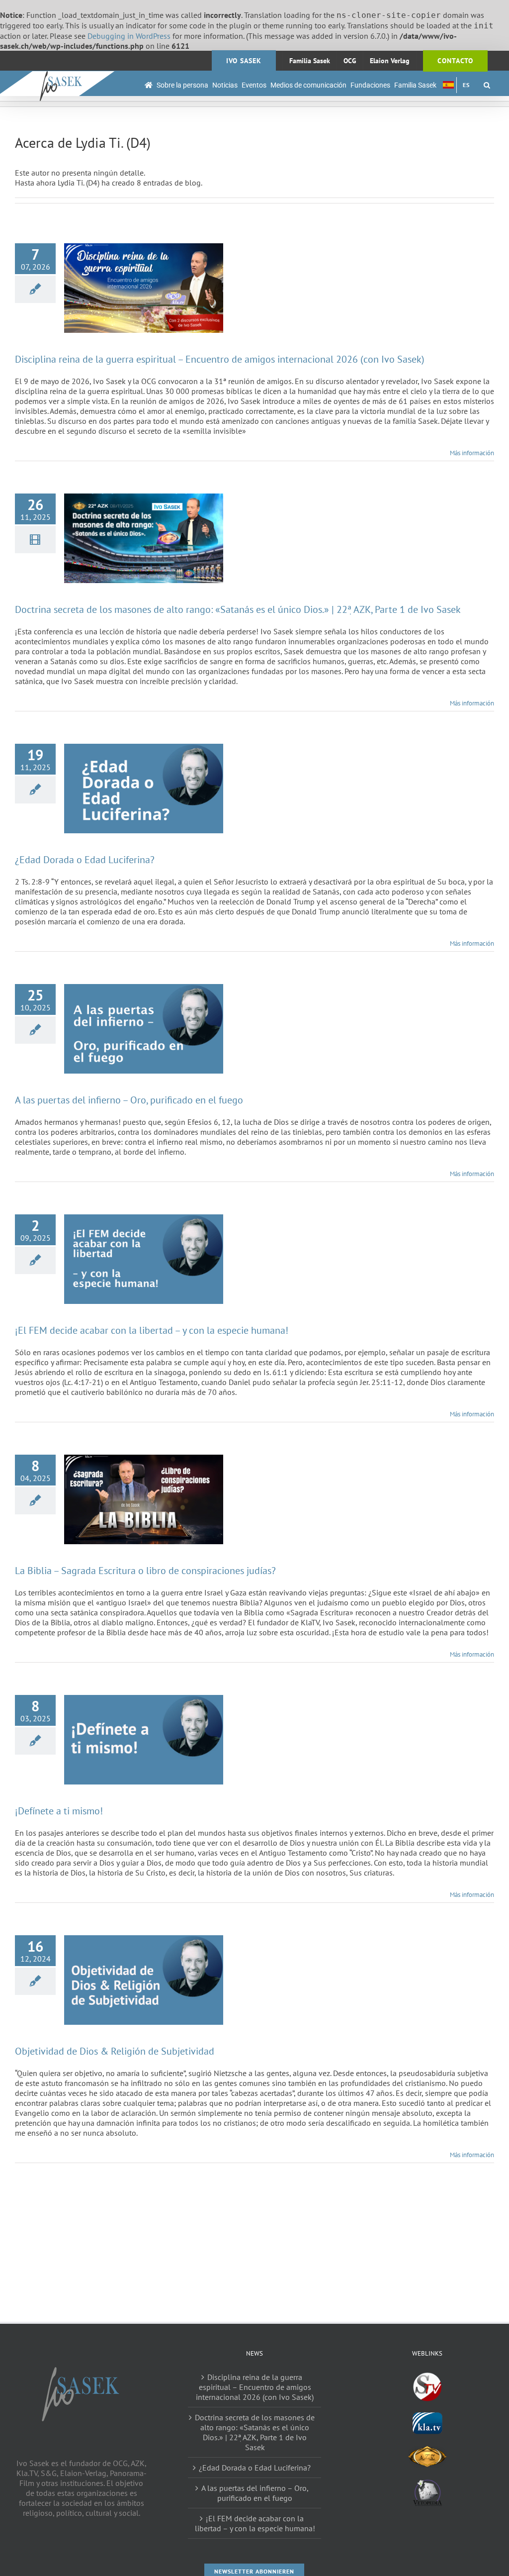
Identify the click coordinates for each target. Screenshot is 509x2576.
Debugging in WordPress (129, 36)
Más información (472, 453)
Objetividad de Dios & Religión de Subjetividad (115, 2051)
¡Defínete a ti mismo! (59, 1811)
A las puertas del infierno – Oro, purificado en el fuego (129, 1100)
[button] (487, 85)
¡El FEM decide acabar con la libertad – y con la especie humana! (152, 1330)
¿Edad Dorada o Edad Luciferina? (85, 860)
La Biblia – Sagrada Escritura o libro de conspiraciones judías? (145, 1571)
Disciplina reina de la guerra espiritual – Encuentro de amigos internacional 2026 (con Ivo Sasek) (220, 359)
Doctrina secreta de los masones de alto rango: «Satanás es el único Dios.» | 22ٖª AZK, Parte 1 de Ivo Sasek (238, 609)
